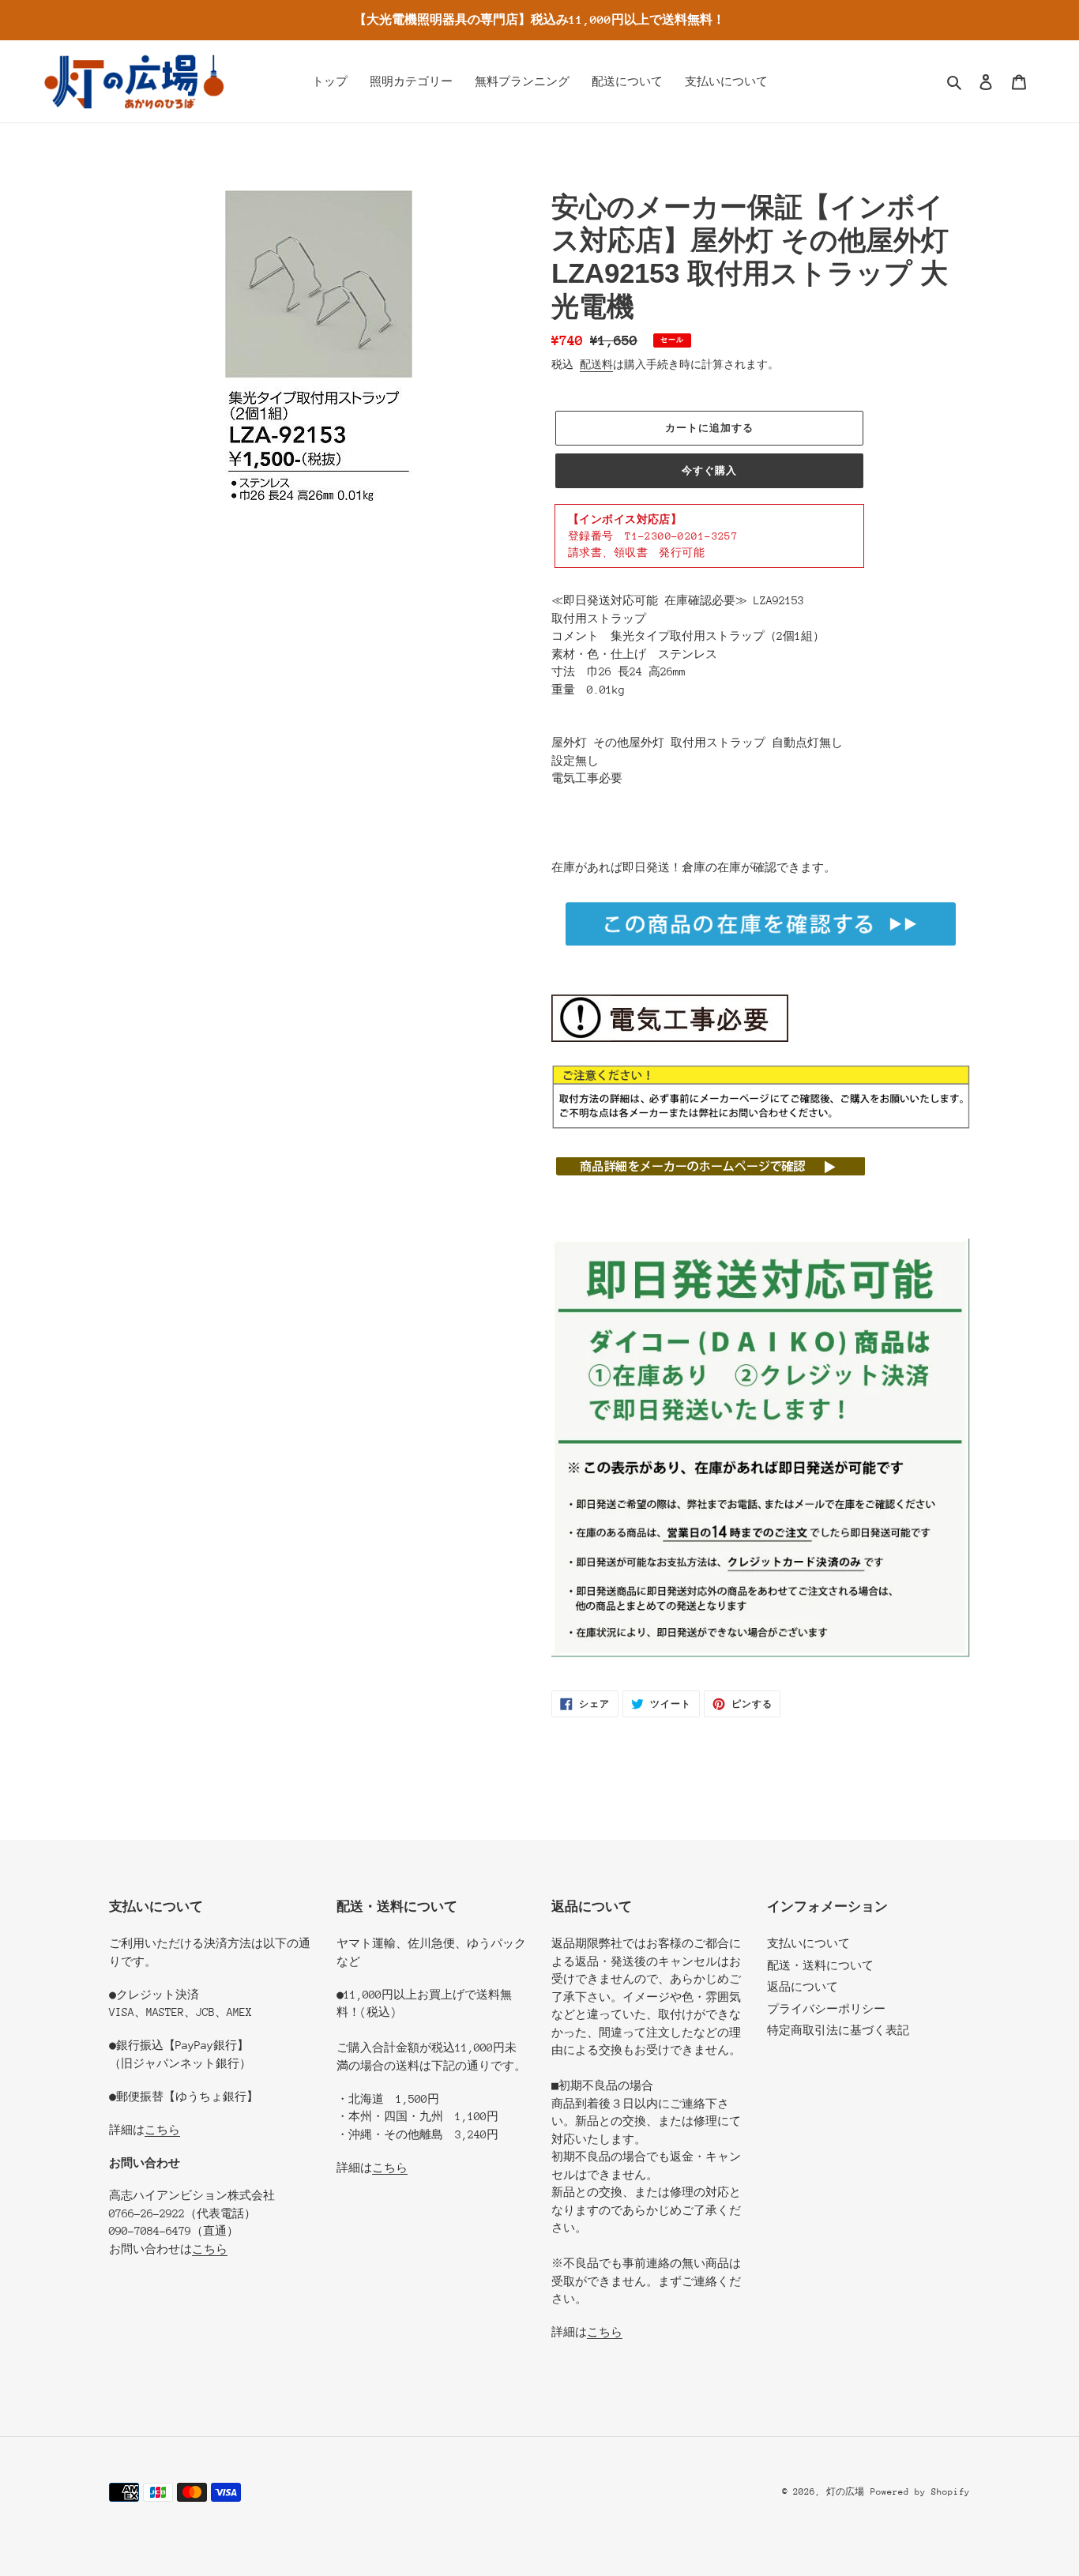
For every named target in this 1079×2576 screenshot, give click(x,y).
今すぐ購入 (709, 470)
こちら (162, 2130)
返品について (803, 1987)
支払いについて (808, 1943)
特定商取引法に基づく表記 (838, 2030)
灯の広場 (845, 2492)
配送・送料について (820, 1965)
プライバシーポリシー (826, 2009)
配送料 (596, 365)
